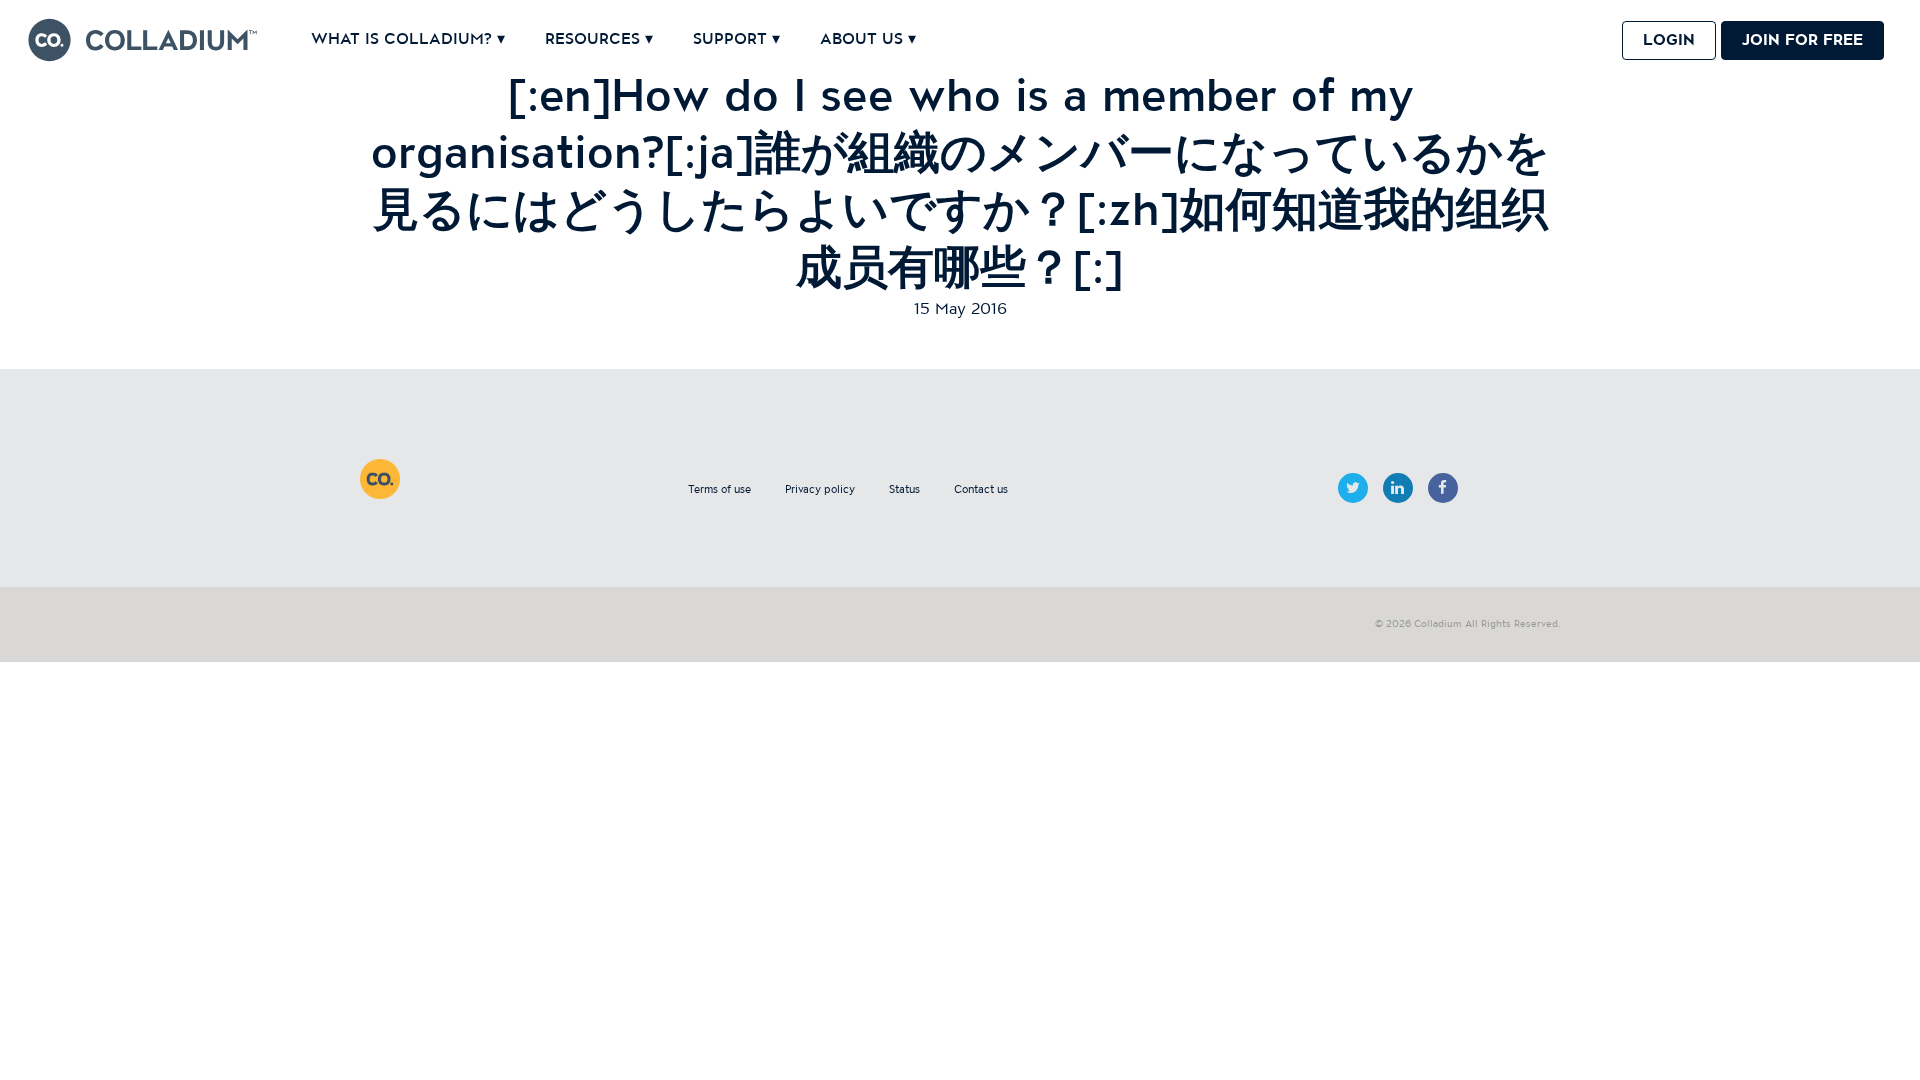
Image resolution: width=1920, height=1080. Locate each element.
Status (904, 490)
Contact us (981, 490)
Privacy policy (820, 490)
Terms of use (719, 490)
